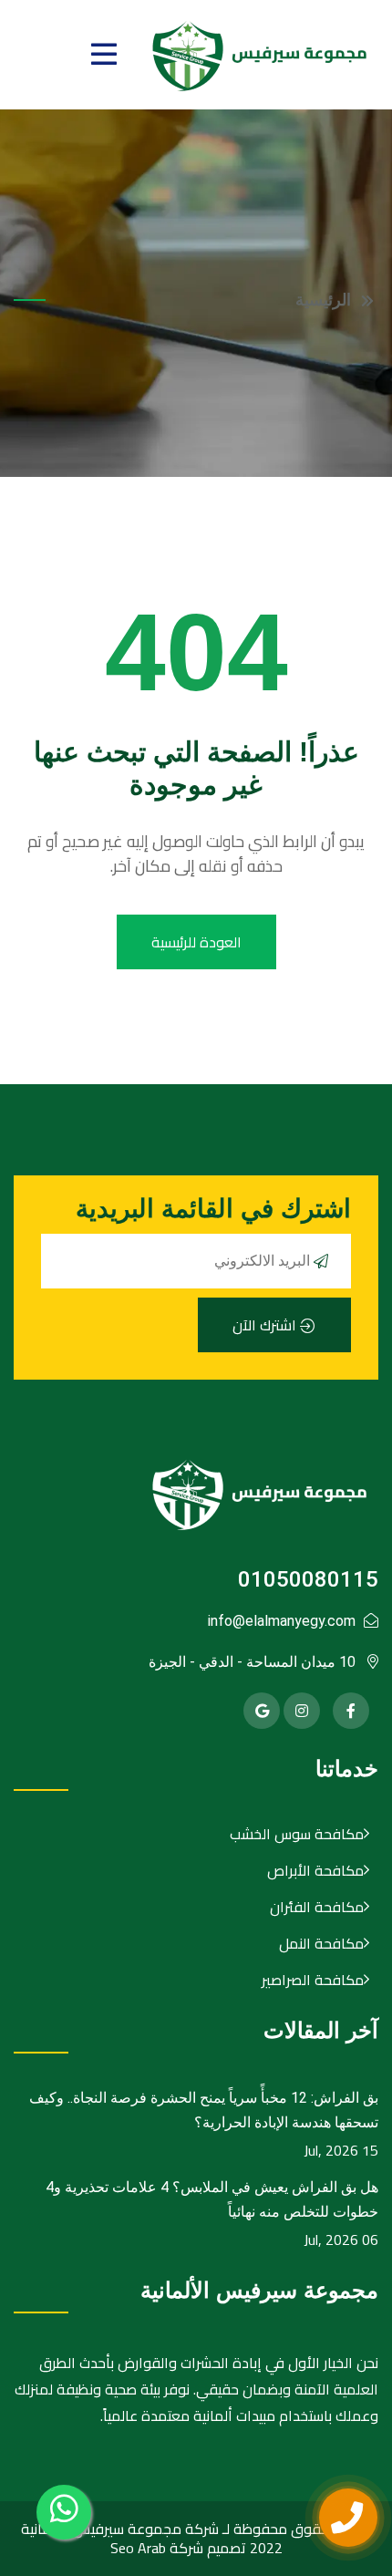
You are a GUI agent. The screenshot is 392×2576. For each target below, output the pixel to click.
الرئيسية (323, 300)
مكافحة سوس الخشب (297, 1834)
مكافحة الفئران (317, 1907)
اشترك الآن (266, 1325)
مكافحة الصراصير (313, 1980)
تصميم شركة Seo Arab (178, 2548)
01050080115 (308, 1579)
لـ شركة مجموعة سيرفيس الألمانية (125, 2529)
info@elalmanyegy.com (282, 1621)
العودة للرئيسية (196, 942)
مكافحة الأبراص (315, 1870)
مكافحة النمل (321, 1943)
